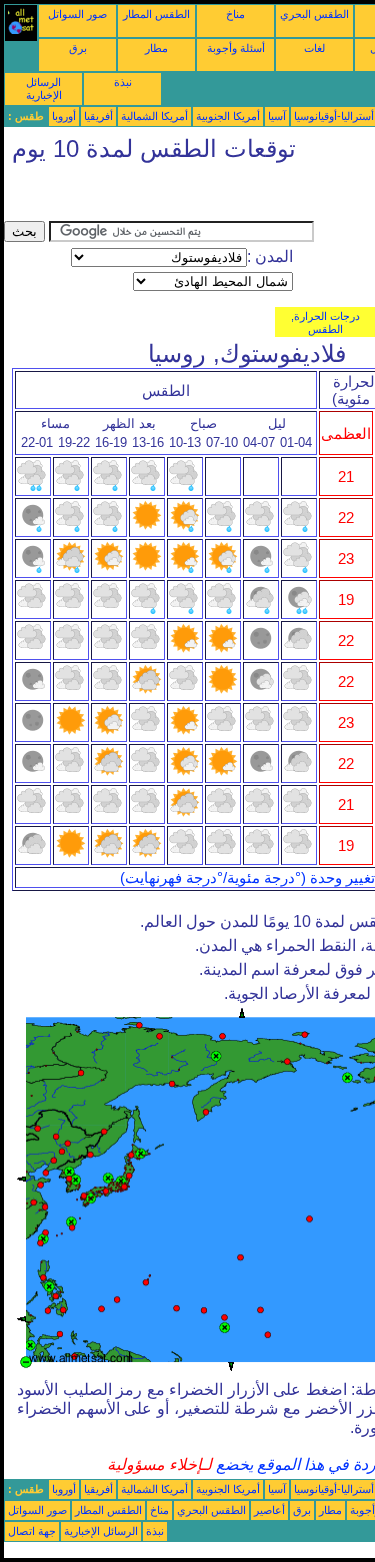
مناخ (235, 14)
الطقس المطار (156, 14)
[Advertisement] (164, 196)
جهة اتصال (32, 1531)
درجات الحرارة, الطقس (325, 322)
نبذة (123, 82)
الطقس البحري (314, 14)
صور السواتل (77, 14)
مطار (156, 48)
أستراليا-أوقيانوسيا (334, 116)
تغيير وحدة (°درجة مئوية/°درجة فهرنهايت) (247, 878)
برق (78, 48)
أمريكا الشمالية (154, 116)
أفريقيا (98, 116)
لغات (314, 48)
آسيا (277, 116)
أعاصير (269, 1510)
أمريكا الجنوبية (228, 116)
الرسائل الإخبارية (44, 88)
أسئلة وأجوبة (236, 48)
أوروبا (64, 116)
